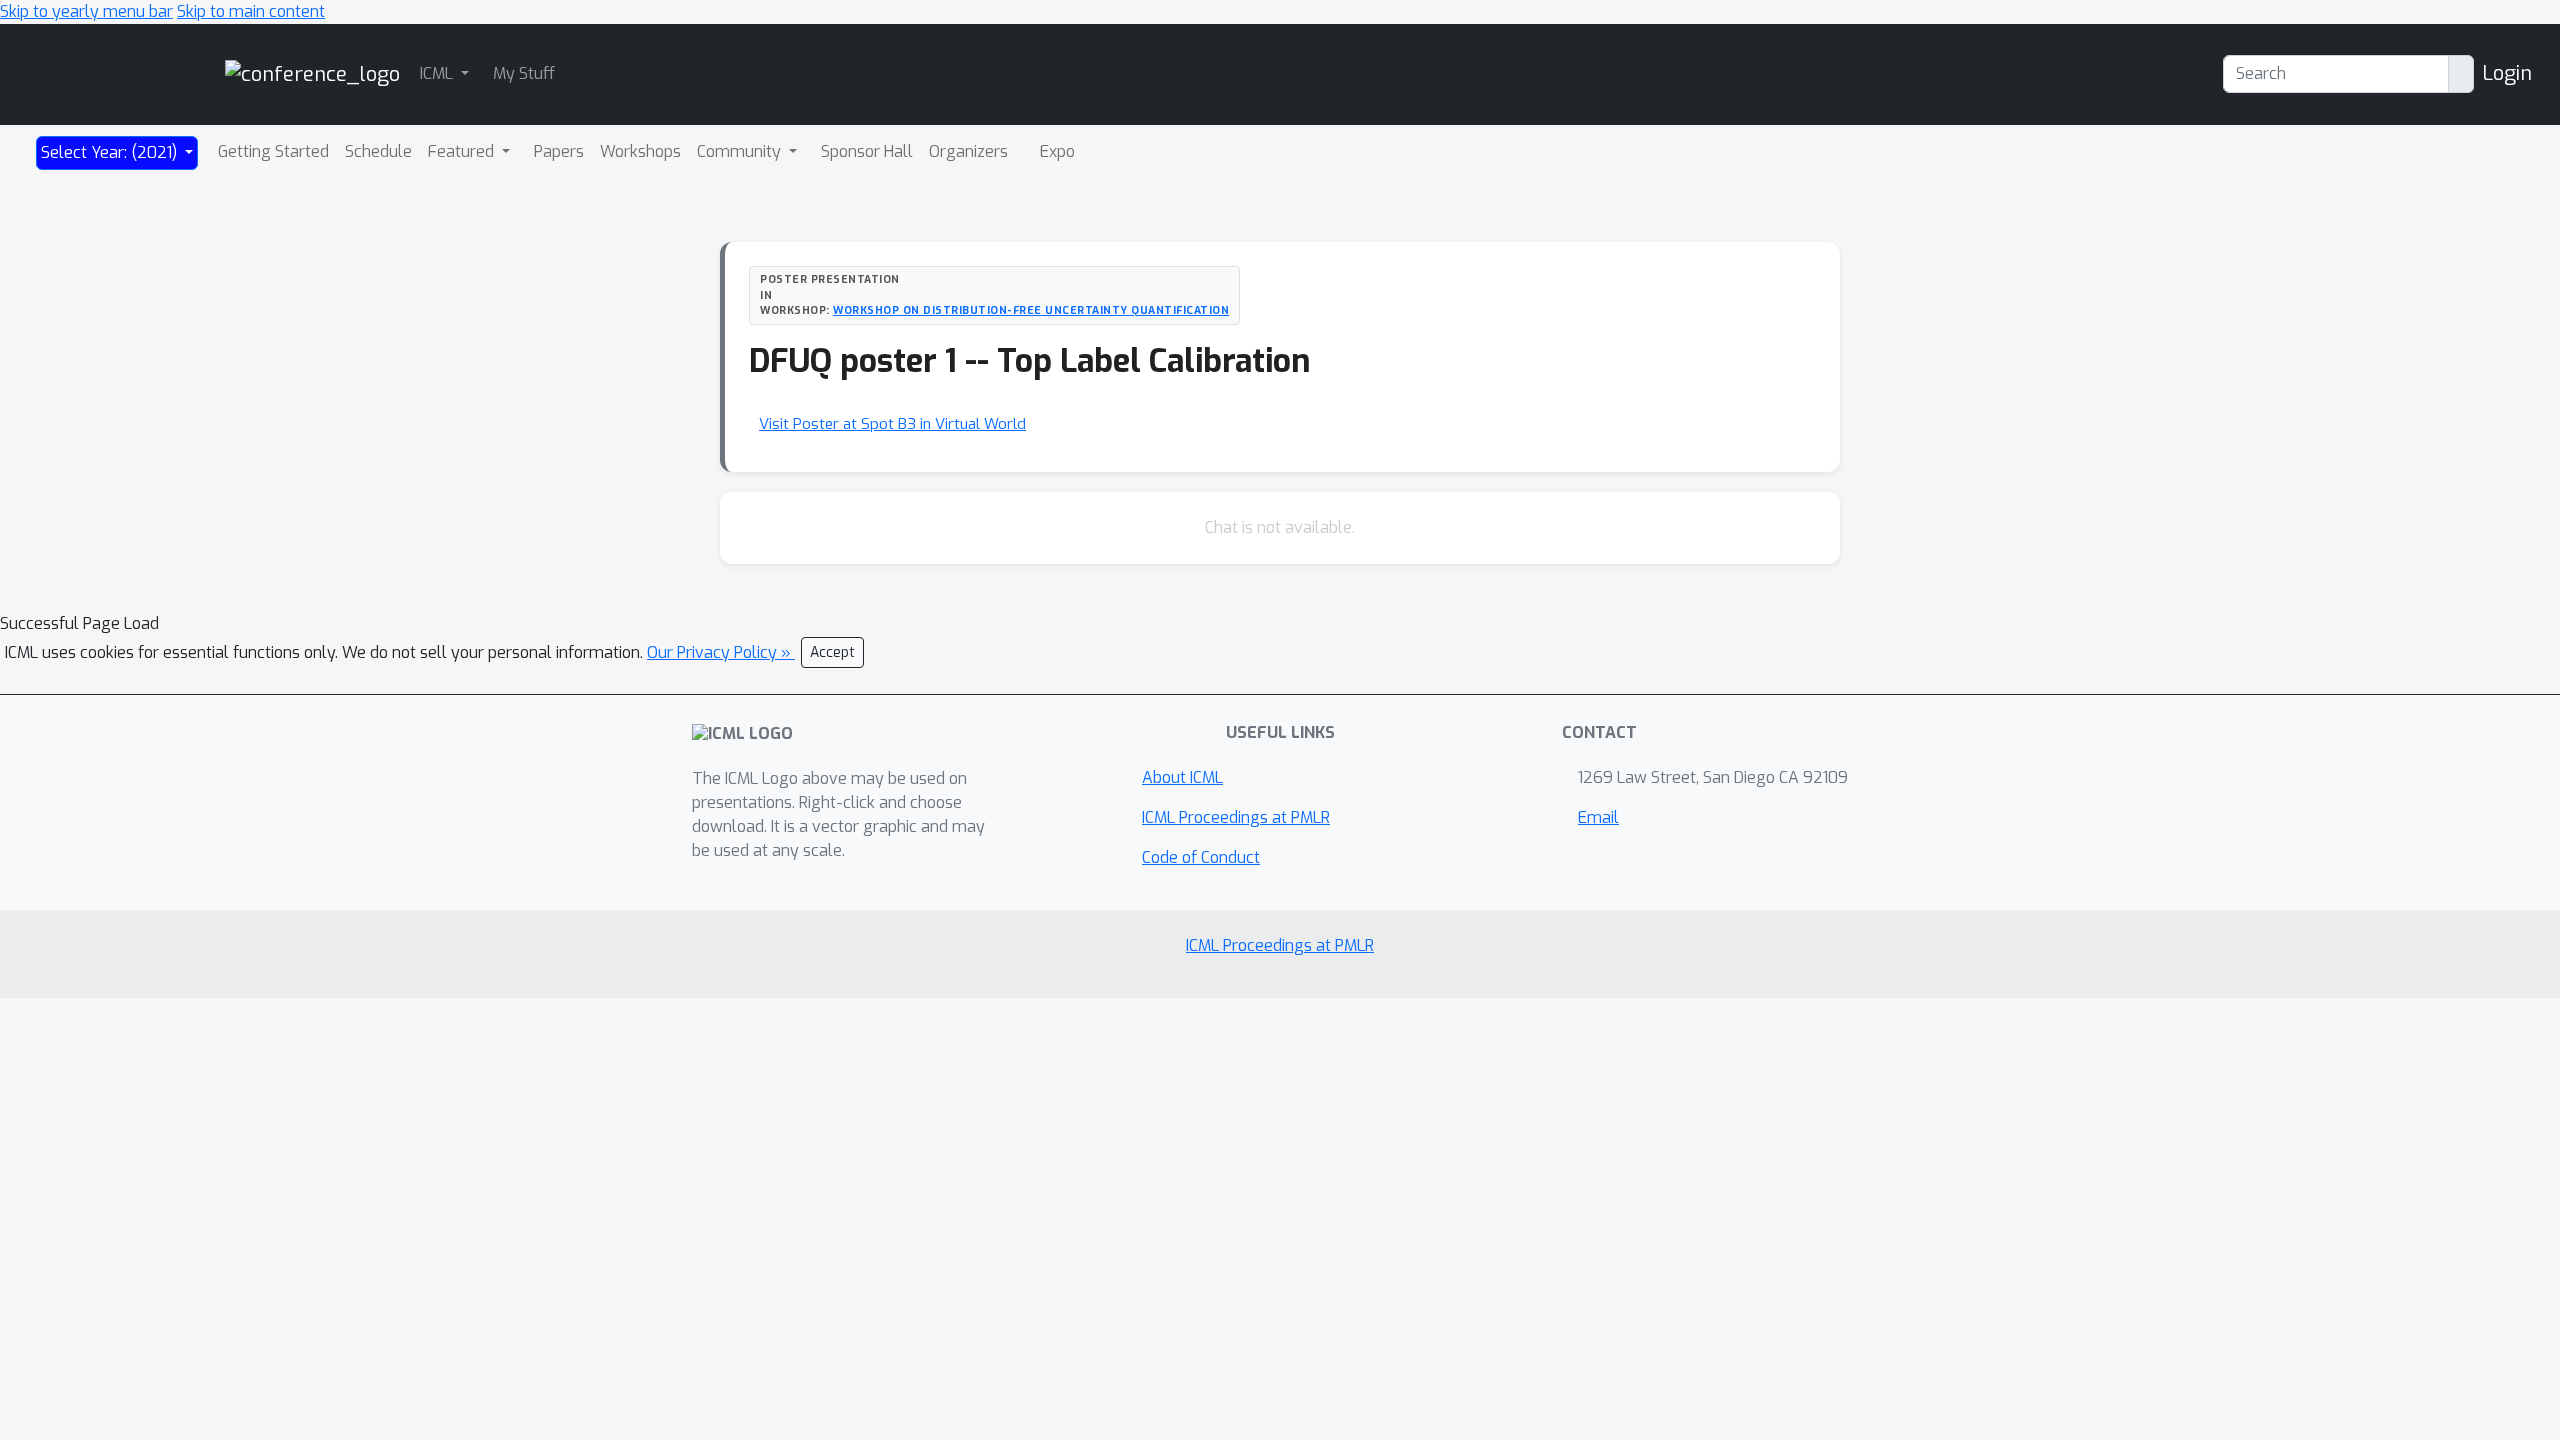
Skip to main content (251, 11)
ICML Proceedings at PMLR (1236, 817)
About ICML (1182, 777)
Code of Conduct (1201, 857)
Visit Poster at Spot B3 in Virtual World (892, 424)
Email (1598, 817)
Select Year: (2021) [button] (111, 152)
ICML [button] (438, 73)
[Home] (312, 73)
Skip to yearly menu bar (86, 11)
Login (2507, 73)
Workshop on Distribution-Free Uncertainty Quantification (1031, 310)
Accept (832, 652)
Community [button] (741, 151)
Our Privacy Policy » (721, 652)
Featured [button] (463, 151)
